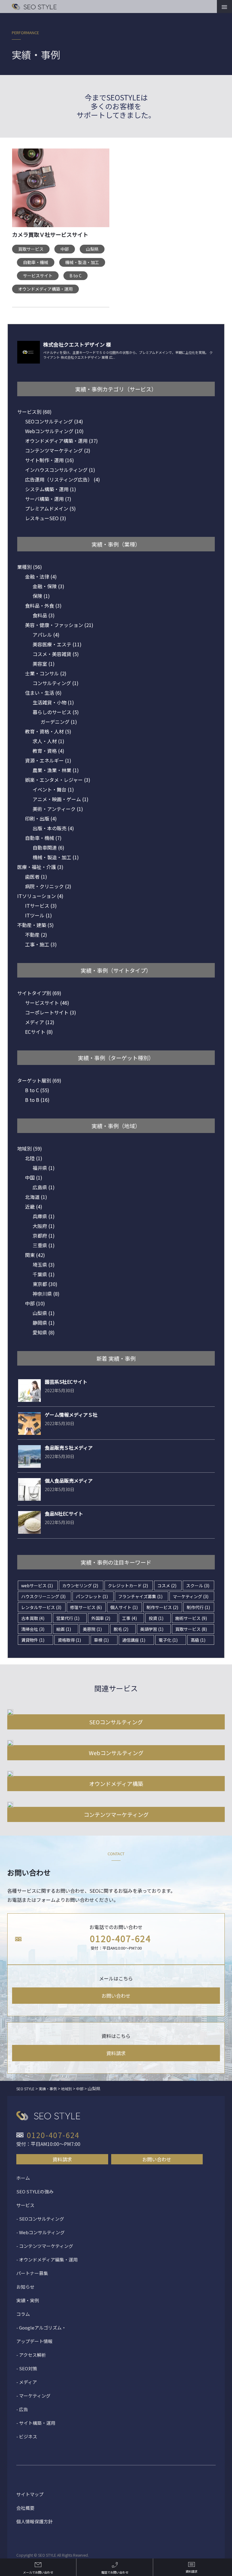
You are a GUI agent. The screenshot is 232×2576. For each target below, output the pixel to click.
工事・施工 (41, 944)
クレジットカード (128, 1585)
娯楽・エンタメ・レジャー (58, 780)
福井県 (44, 1168)
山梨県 (92, 249)
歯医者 (36, 877)
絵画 (64, 1629)
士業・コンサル (46, 673)
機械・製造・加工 (82, 262)
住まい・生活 (43, 693)
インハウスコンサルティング (60, 470)
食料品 (44, 615)
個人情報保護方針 (34, 2521)
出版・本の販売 (53, 828)
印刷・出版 (41, 818)
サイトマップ (30, 2494)
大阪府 (44, 1226)
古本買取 (33, 1618)
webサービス (37, 1585)
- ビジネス (27, 2436)
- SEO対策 (27, 2368)
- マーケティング (33, 2396)
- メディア (27, 2382)
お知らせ (25, 2287)
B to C (76, 276)
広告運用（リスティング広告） (63, 479)
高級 (198, 1640)
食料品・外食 (43, 606)
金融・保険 (48, 586)
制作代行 (198, 1607)
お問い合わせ (116, 1996)
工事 (129, 1618)
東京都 (45, 1284)
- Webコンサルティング (40, 2232)
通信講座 (134, 1640)
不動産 (36, 935)
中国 (34, 1177)
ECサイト (39, 1032)
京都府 (44, 1236)
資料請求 (116, 2053)
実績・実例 (28, 2300)
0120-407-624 (121, 1938)
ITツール (39, 915)
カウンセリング (80, 1585)
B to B (37, 1100)
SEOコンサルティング (54, 421)
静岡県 (44, 1323)
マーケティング (191, 1596)
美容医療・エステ (57, 644)
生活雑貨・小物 (53, 702)
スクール (198, 1585)
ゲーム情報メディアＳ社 (71, 1415)
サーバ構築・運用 (48, 499)
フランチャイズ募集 (140, 1596)
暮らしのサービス (56, 712)
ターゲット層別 (39, 1080)
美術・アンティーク (58, 809)
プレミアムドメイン (50, 508)
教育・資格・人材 (48, 731)
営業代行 (68, 1618)
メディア (40, 1022)
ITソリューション (40, 896)
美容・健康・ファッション (59, 625)
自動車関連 (48, 847)
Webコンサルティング (54, 431)
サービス (25, 2205)
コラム (23, 2314)
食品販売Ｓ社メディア (69, 1448)
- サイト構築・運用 (36, 2423)
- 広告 (22, 2409)
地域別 (30, 1148)
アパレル (46, 635)
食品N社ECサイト (64, 1513)
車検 (101, 1640)
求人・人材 (48, 741)
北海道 (36, 1197)
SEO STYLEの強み (35, 2191)
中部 (65, 249)
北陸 (34, 1158)
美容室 (44, 664)
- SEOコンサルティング (40, 2219)
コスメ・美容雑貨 (56, 654)
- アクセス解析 (31, 2355)
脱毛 (121, 1629)
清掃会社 (33, 1629)
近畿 (34, 1206)
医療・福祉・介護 (40, 867)
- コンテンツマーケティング (45, 2246)
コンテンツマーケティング (58, 450)
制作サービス (162, 1607)
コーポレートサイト (51, 1012)
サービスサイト (38, 276)
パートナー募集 (32, 2273)
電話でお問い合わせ (115, 2572)
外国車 (101, 1618)
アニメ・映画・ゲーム (61, 799)
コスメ (167, 1585)
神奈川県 (46, 1294)
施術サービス (191, 1618)
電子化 (168, 1640)
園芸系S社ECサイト (66, 1382)
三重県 (44, 1245)
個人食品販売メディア (69, 1481)
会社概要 (25, 2508)
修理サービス (86, 1607)
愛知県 (44, 1332)
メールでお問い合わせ (38, 2572)
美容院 (92, 1629)
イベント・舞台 (53, 789)
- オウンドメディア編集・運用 (47, 2259)
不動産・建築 (35, 925)
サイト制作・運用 (50, 460)
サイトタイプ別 (39, 993)
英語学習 (152, 1629)
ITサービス (41, 906)
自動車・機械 (36, 262)
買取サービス (31, 249)
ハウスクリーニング (43, 1596)
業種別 (30, 567)
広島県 (44, 1187)
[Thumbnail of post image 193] (61, 191)
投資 (156, 1618)
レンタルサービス (41, 1607)
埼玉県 (44, 1265)
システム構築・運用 (51, 489)
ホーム (23, 2178)
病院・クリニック (48, 886)
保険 (41, 596)
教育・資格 (48, 751)
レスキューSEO (46, 518)
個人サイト (124, 1607)
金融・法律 (41, 576)
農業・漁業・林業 (56, 770)
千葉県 (44, 1274)
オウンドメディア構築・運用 (45, 289)
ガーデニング (59, 722)
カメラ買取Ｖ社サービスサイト (50, 234)
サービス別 (34, 412)
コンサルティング (56, 683)
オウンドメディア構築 (116, 1784)
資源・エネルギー (48, 760)
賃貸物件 (33, 1640)
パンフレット (92, 1596)
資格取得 (69, 1640)
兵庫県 (44, 1216)
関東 (35, 1255)
